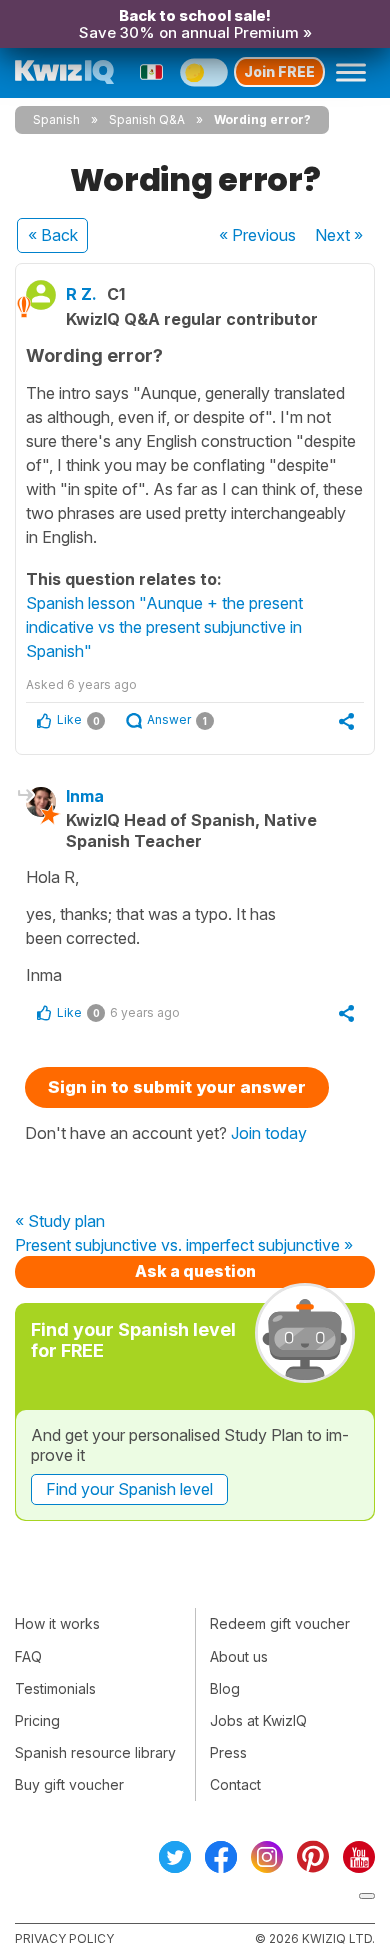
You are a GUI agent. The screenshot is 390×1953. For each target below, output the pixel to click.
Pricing (37, 1720)
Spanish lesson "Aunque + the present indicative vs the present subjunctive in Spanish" (164, 627)
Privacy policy (64, 1938)
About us (239, 1656)
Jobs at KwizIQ (258, 1720)
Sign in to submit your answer (177, 1087)
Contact (235, 1784)
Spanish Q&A (147, 119)
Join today (269, 1133)
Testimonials (55, 1688)
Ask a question (195, 1271)
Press (228, 1752)
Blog (225, 1688)
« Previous (257, 235)
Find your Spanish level (129, 1489)
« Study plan (60, 1222)
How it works (57, 1623)
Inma (85, 796)
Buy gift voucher (69, 1784)
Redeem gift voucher (280, 1623)
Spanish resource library (95, 1752)
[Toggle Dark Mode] (204, 72)
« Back (53, 235)
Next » (339, 235)
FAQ (28, 1656)
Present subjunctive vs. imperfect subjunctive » (184, 1246)
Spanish (56, 119)
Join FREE (279, 71)
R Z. (81, 294)
